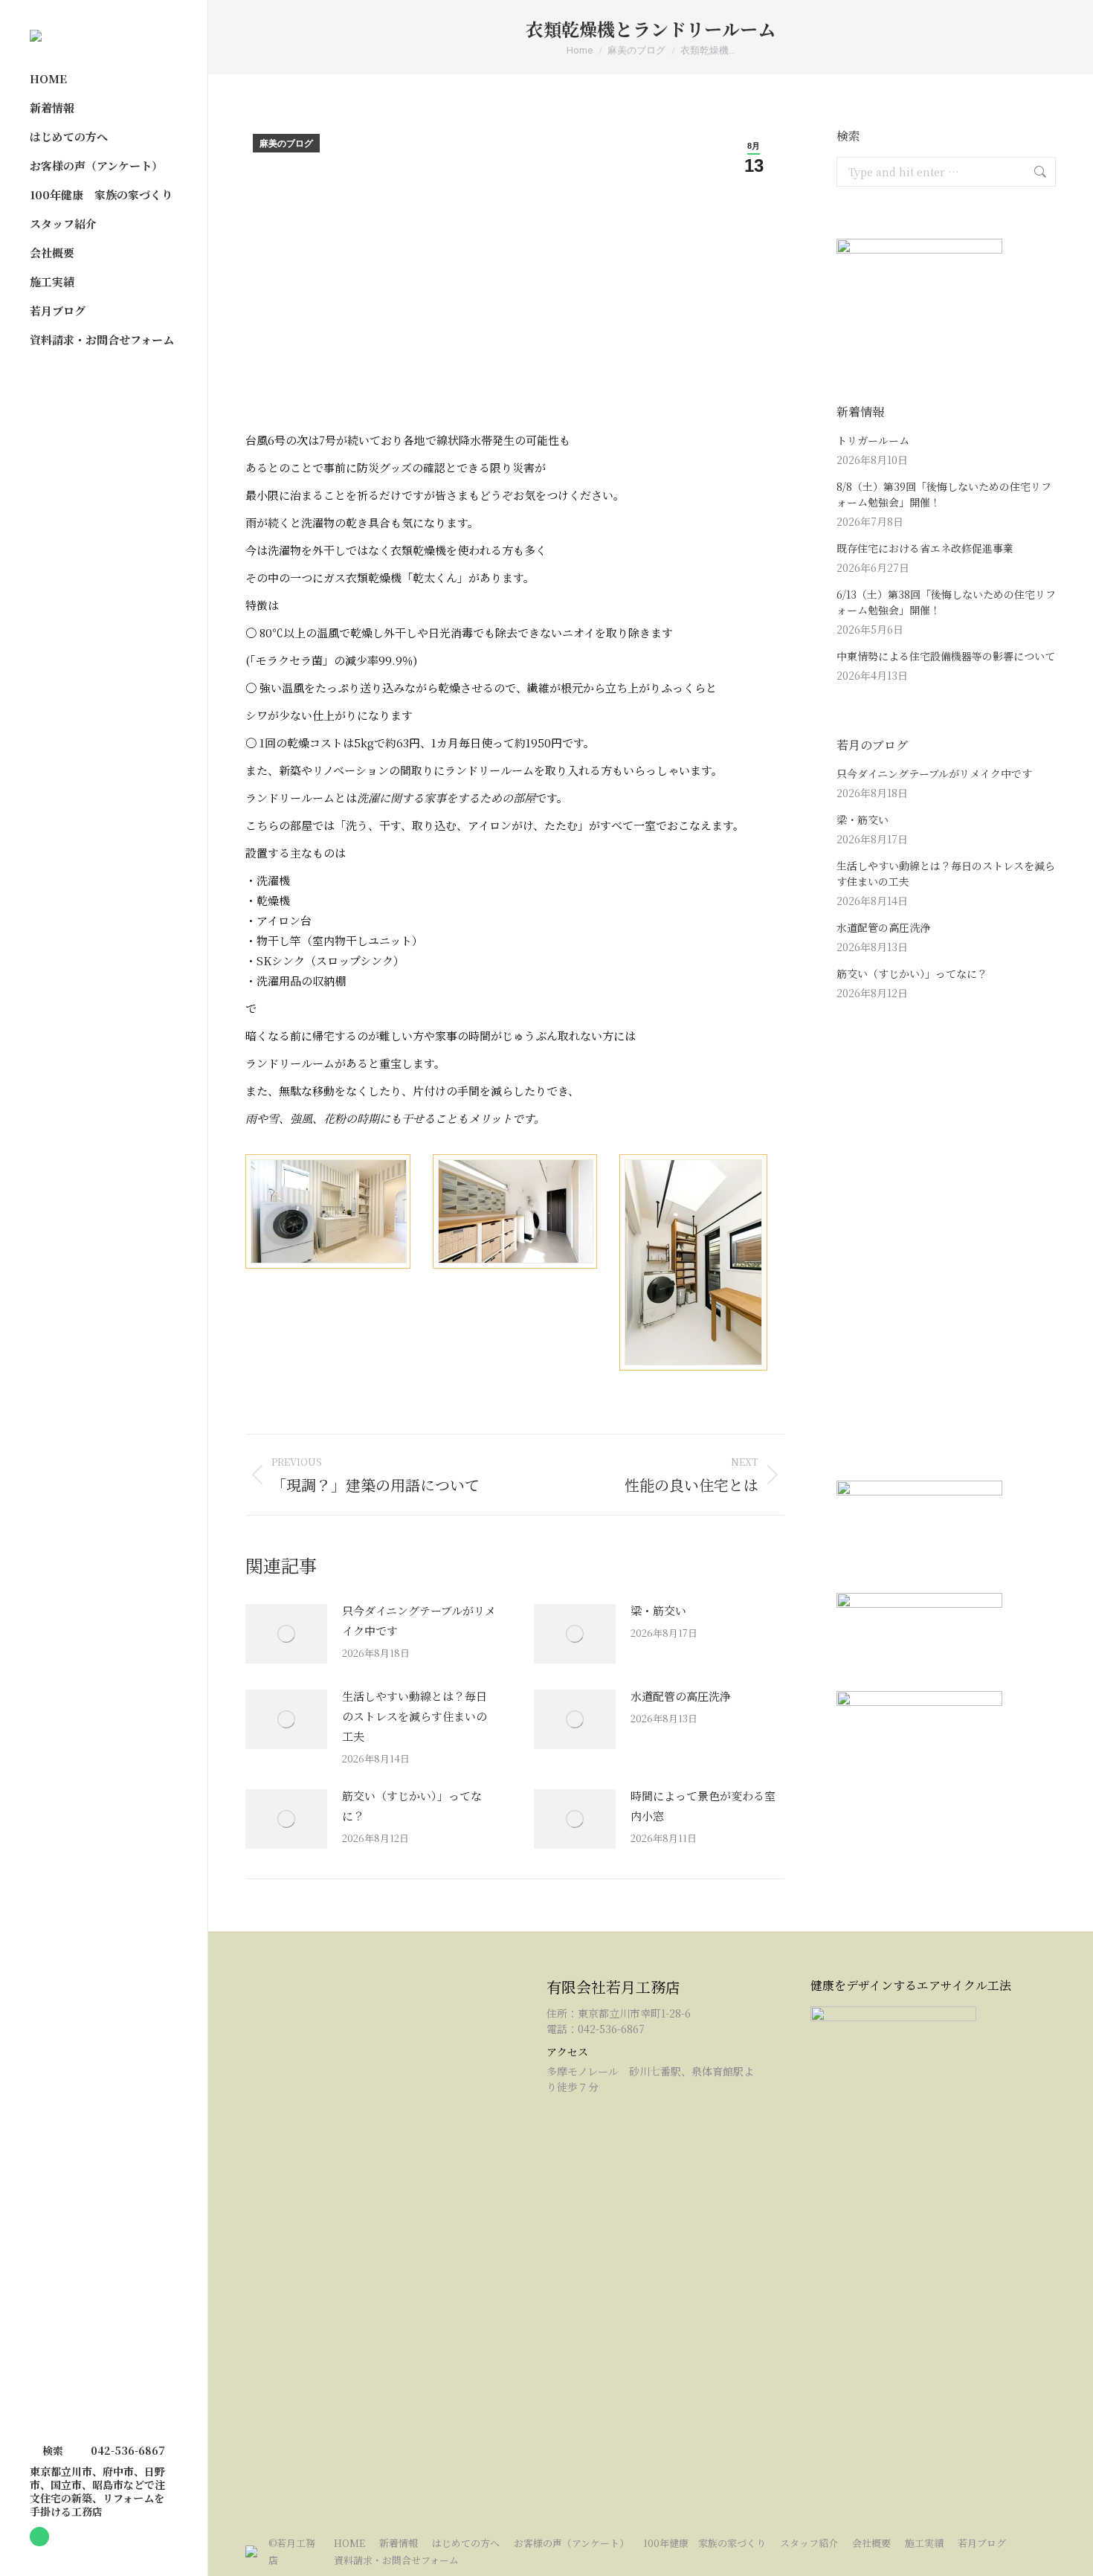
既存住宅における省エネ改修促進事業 (925, 548)
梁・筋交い (658, 1610)
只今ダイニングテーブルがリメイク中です (419, 1620)
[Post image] (286, 1634)
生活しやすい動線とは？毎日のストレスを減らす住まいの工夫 (415, 1716)
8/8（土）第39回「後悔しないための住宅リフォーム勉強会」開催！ (944, 494)
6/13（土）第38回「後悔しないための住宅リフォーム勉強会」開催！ (946, 602)
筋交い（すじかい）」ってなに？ (412, 1806)
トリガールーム (873, 440)
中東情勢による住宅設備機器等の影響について (946, 656)
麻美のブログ (286, 144)
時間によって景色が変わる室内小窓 (703, 1806)
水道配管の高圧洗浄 (681, 1696)
